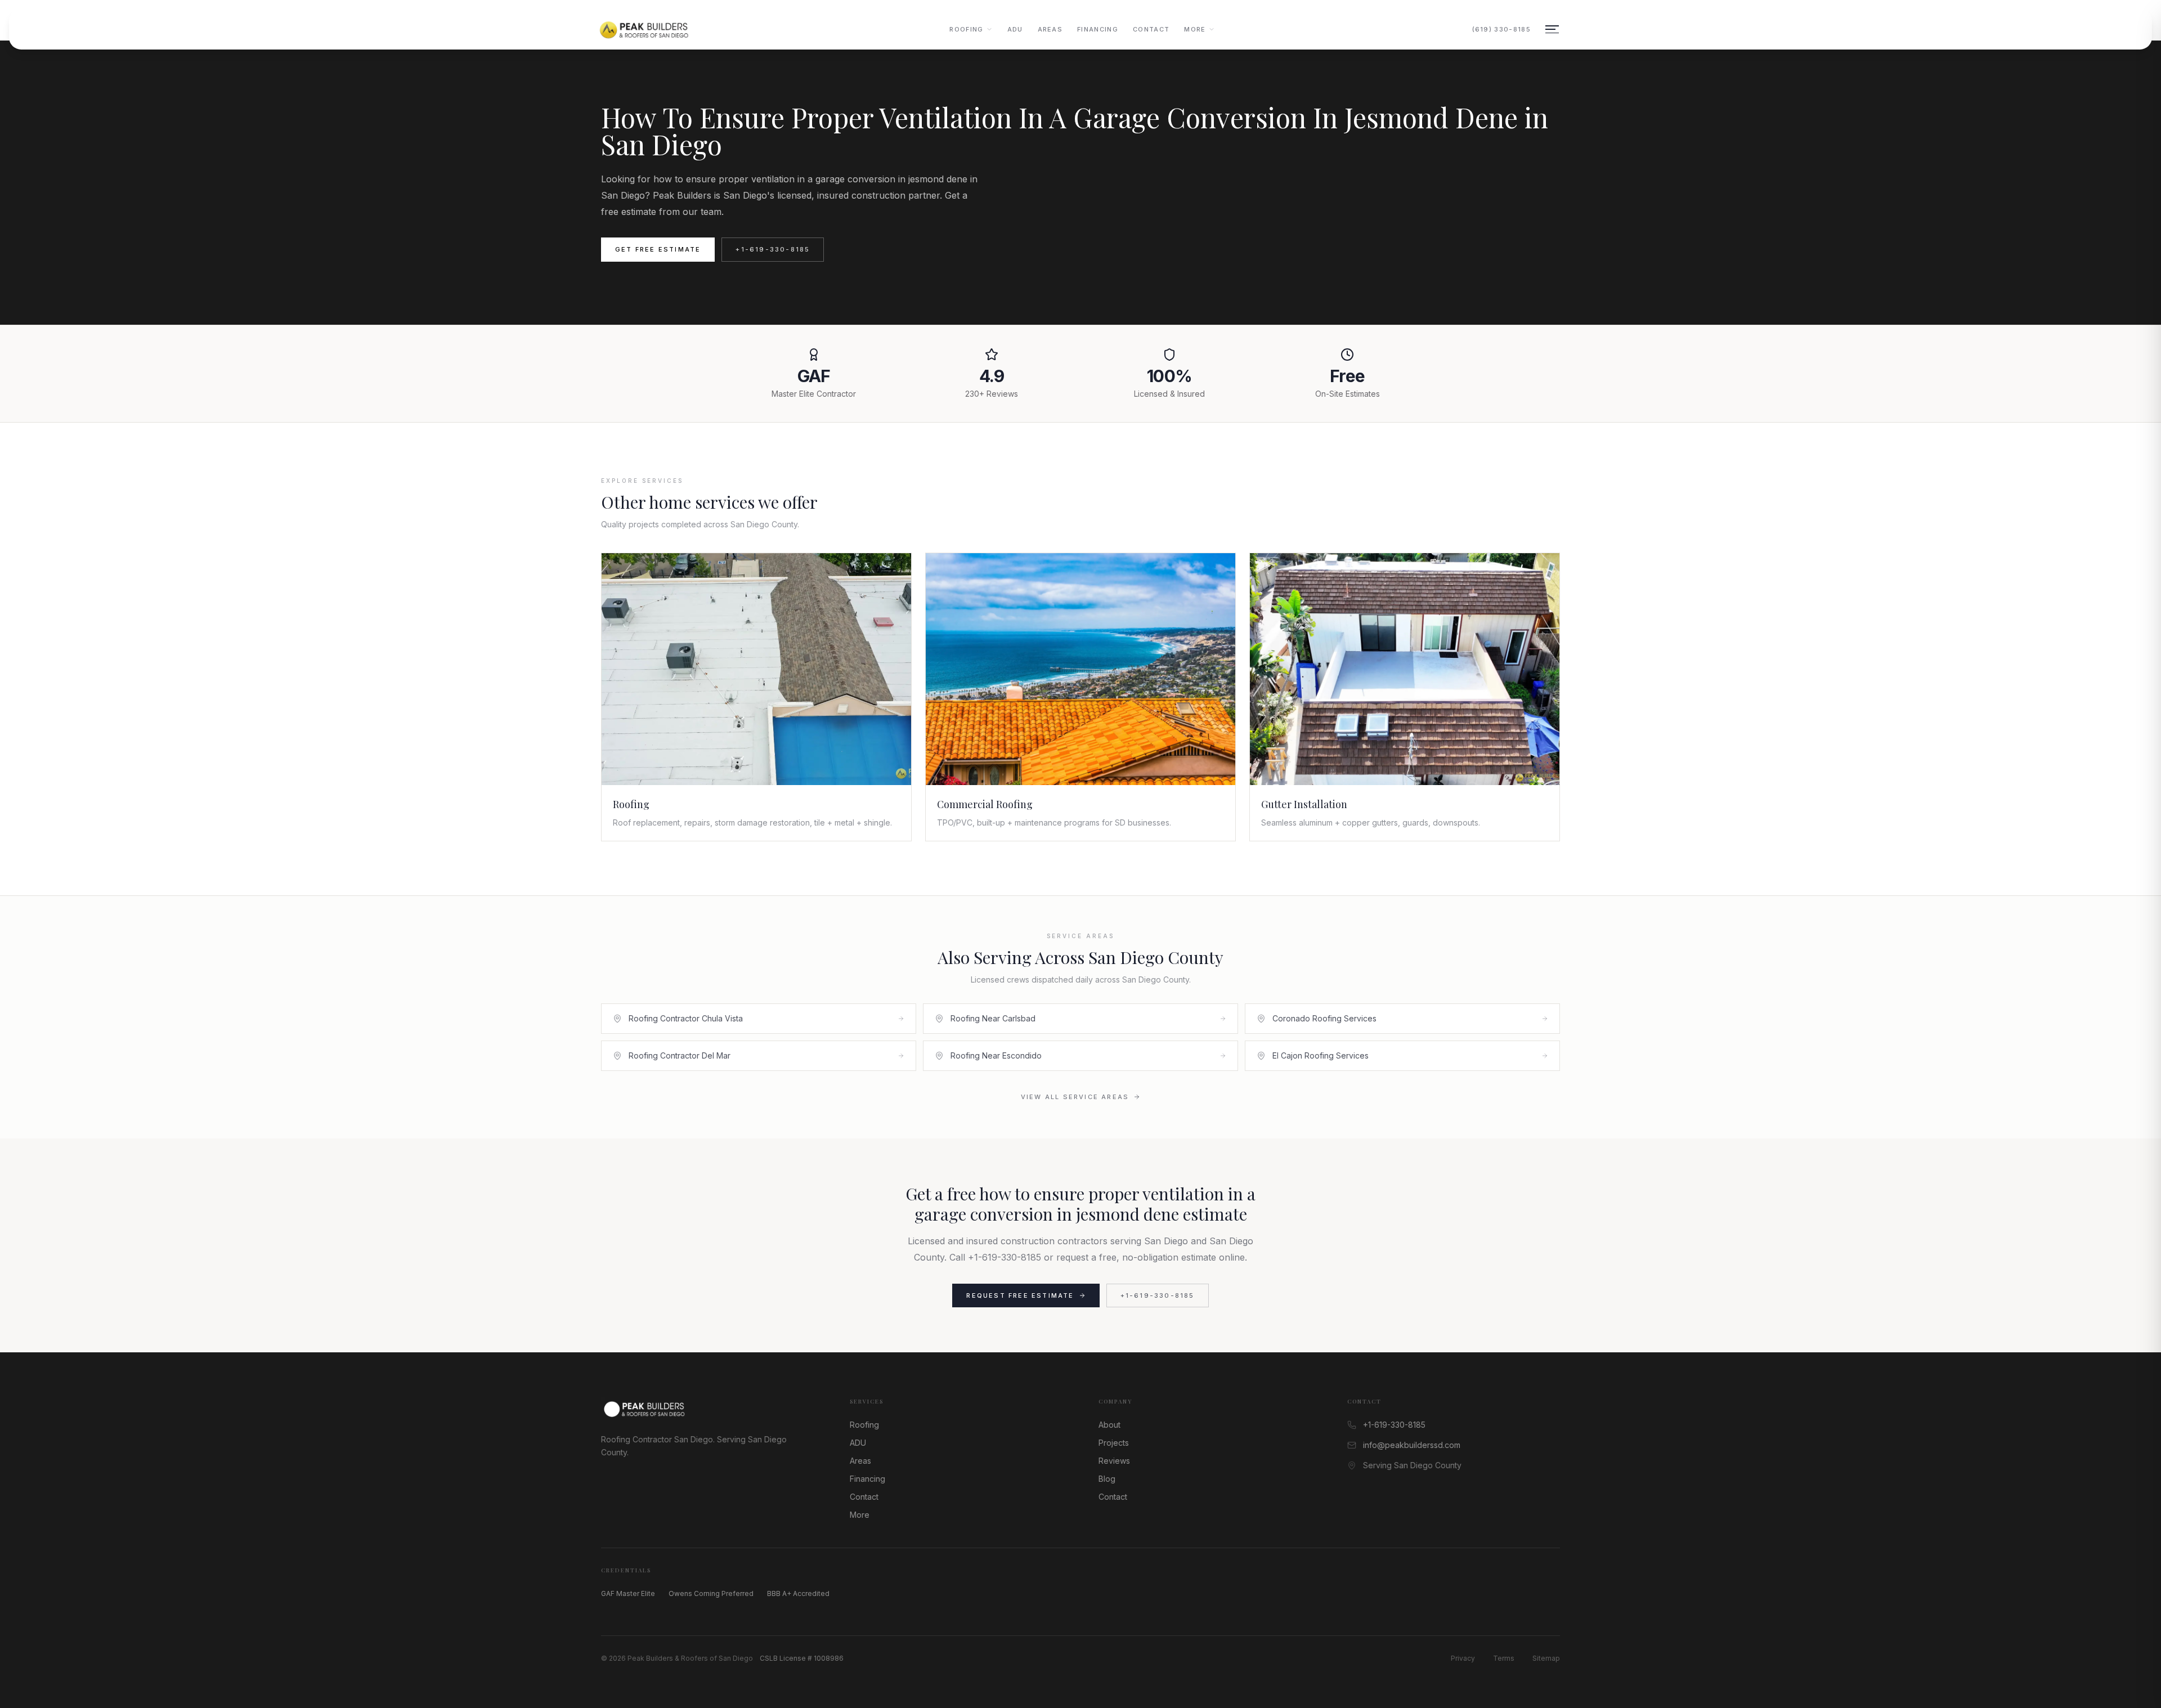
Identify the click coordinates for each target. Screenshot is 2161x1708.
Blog (1107, 1479)
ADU (1015, 29)
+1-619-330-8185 (773, 249)
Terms (1504, 1658)
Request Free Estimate (1020, 1295)
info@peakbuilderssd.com (1412, 1445)
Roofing (966, 29)
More (1195, 29)
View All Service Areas (1075, 1097)
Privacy (1463, 1658)
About (1109, 1425)
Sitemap (1546, 1658)
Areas (1050, 29)
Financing (1098, 29)
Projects (1114, 1443)
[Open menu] (1552, 29)
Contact (1151, 29)
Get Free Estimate (658, 249)
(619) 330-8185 (1501, 29)
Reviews (1114, 1461)
